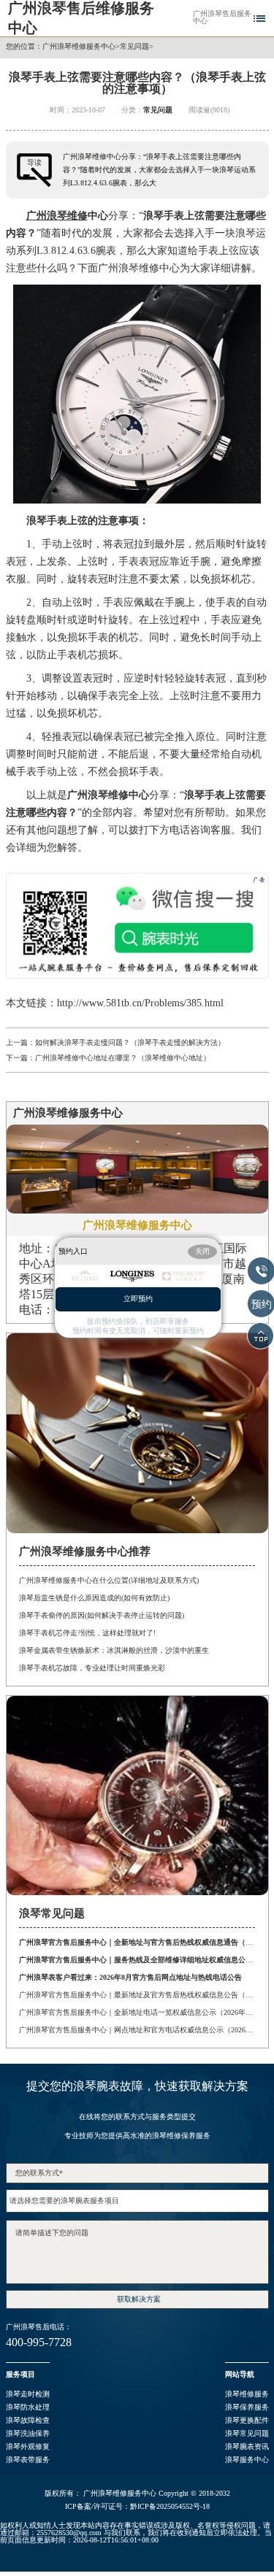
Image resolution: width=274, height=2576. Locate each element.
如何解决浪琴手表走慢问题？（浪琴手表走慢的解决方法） (130, 1042)
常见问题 (134, 47)
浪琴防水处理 (28, 2407)
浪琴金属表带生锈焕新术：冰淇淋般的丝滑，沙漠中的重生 (114, 1650)
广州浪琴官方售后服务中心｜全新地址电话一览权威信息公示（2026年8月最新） (137, 2012)
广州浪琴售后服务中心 (222, 18)
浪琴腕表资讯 (247, 2446)
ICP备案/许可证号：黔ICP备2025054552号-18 (137, 2507)
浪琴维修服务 (247, 2394)
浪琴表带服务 (28, 2460)
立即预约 (138, 1299)
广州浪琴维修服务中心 (79, 47)
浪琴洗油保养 (28, 2433)
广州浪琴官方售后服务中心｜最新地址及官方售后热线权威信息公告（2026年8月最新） (137, 1995)
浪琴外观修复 (28, 2446)
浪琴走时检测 (28, 2394)
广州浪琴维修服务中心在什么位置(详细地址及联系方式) (109, 1580)
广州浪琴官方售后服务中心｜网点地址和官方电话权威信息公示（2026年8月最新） (137, 2030)
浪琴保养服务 (247, 2407)
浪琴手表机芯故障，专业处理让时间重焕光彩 (92, 1668)
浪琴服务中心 (247, 2460)
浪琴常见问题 (247, 2433)
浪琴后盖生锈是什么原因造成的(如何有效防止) (94, 1598)
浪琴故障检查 (28, 2420)
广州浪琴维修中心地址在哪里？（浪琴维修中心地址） (123, 1058)
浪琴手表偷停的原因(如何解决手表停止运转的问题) (102, 1615)
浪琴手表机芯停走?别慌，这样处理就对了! (87, 1633)
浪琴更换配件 (247, 2420)
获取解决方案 (139, 2299)
